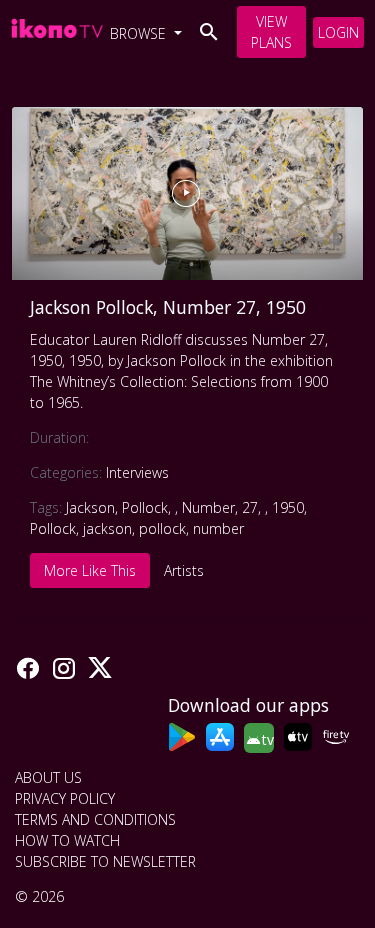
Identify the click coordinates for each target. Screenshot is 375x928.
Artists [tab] (184, 570)
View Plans (271, 32)
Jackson (90, 507)
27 (250, 507)
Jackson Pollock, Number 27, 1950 (168, 307)
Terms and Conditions (95, 819)
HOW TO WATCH (67, 840)
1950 (288, 507)
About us (48, 777)
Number (208, 507)
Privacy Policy (65, 798)
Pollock (145, 507)
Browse (140, 33)
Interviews (137, 472)
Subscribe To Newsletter (105, 861)
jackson (107, 528)
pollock (162, 528)
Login (338, 32)
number (218, 528)
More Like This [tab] (90, 570)
